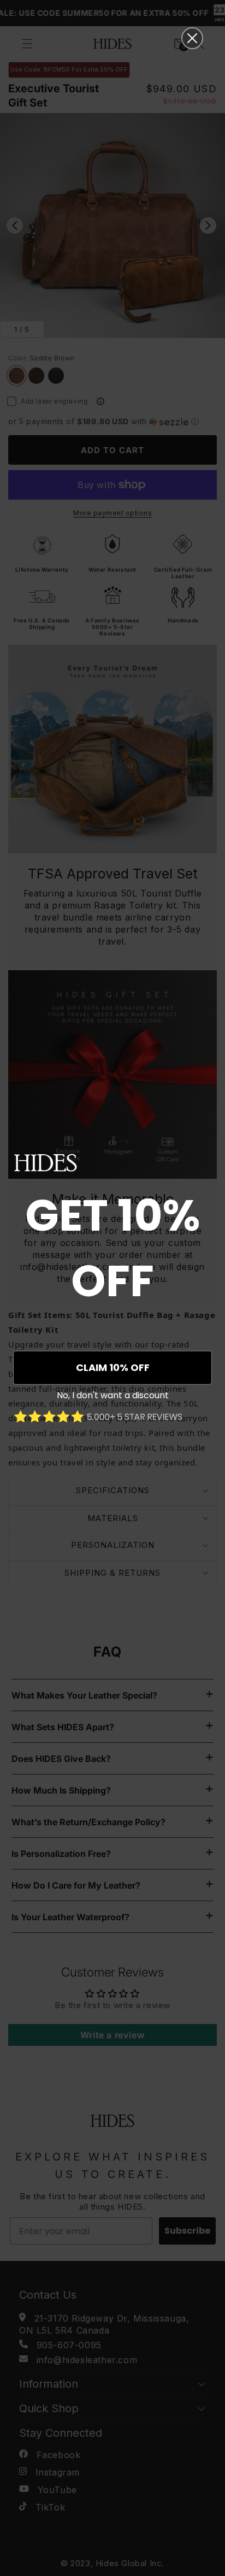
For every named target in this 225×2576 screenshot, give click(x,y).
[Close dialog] (192, 38)
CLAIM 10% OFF (113, 1367)
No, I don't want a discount (113, 1395)
